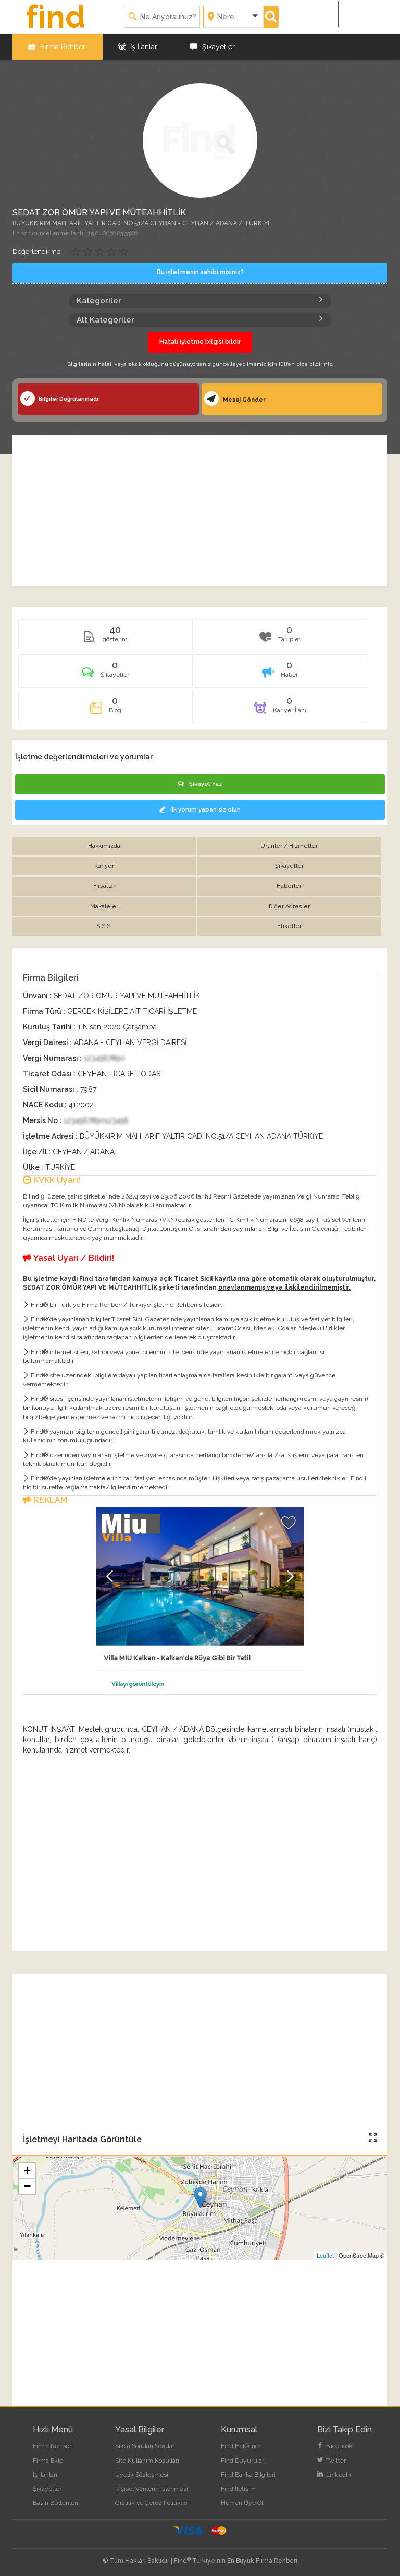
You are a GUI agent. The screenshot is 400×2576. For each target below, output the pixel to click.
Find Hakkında (241, 2446)
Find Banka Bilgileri (248, 2475)
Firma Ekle (48, 2461)
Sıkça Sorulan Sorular (145, 2446)
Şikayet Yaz (205, 784)
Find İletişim (238, 2489)
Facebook (339, 2446)
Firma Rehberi (63, 47)
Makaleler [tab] (104, 906)
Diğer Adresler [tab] (289, 906)
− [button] (27, 2186)
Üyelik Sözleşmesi (142, 2475)
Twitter (335, 2461)
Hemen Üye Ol (242, 2503)
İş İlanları (143, 47)
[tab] (105, 675)
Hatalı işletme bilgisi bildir (200, 342)
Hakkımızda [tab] (104, 846)
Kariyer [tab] (104, 866)
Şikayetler (217, 47)
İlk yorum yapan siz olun (205, 810)
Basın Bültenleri (55, 2503)
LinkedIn (338, 2475)
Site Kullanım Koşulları (147, 2461)
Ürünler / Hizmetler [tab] (289, 846)
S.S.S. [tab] (104, 926)
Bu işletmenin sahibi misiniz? (200, 272)
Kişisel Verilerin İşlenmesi (152, 2489)
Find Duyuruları (243, 2461)
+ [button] (27, 2171)
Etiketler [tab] (289, 926)
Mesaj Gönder (243, 400)
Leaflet (325, 2255)
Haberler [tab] (289, 886)
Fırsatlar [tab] (104, 886)
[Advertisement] (200, 511)
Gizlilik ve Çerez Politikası (152, 2503)
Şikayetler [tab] (289, 866)
